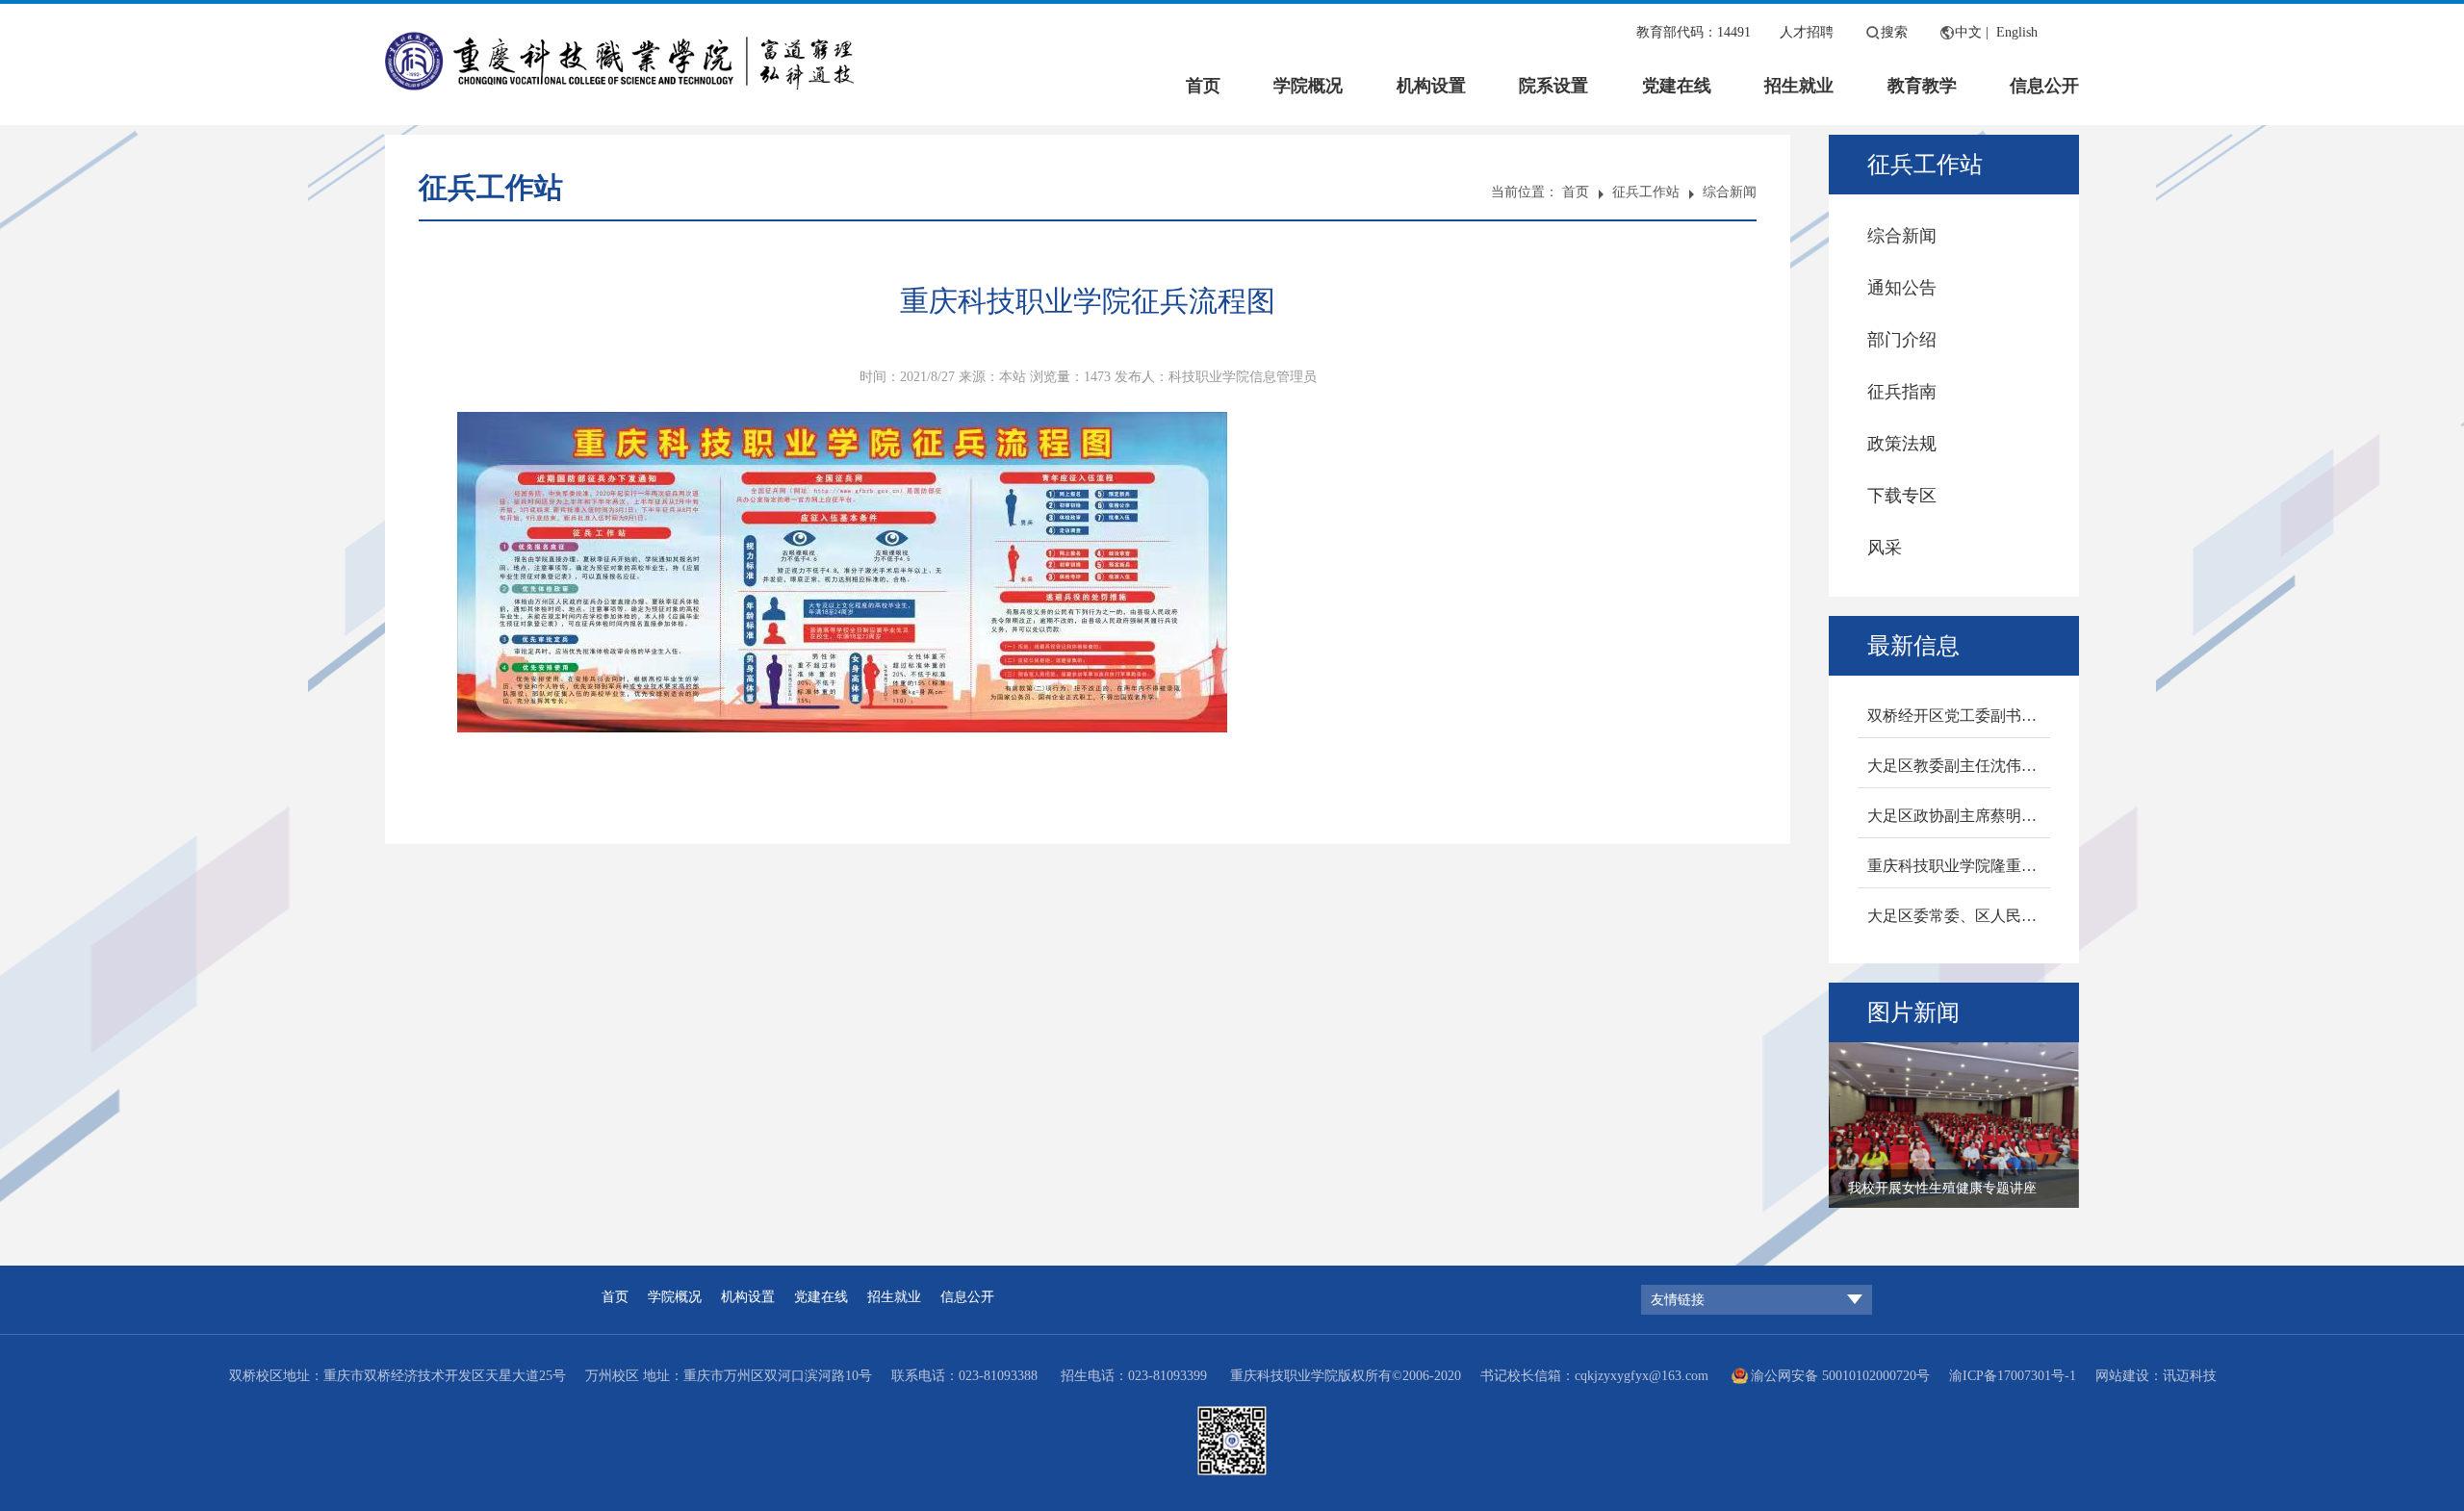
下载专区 (1902, 496)
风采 (1885, 548)
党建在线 (1677, 86)
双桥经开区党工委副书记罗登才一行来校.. (1959, 716)
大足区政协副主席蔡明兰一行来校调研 (1959, 816)
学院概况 (1308, 86)
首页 (1203, 86)
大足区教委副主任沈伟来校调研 (1959, 766)
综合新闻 (1730, 192)
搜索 (1894, 32)
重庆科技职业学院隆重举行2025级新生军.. (1959, 866)
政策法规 (1902, 444)
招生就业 (1799, 86)
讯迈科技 (2190, 1376)
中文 (1968, 32)
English (2017, 32)
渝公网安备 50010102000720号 (1840, 1376)
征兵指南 (1902, 392)
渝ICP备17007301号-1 (2013, 1376)
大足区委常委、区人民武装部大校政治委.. (1959, 916)
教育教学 (1922, 86)
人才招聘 (1807, 32)
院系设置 (1553, 86)
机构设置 (1431, 86)
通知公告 (1902, 288)
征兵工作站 (1646, 192)
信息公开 (2044, 86)
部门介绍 (1902, 340)
